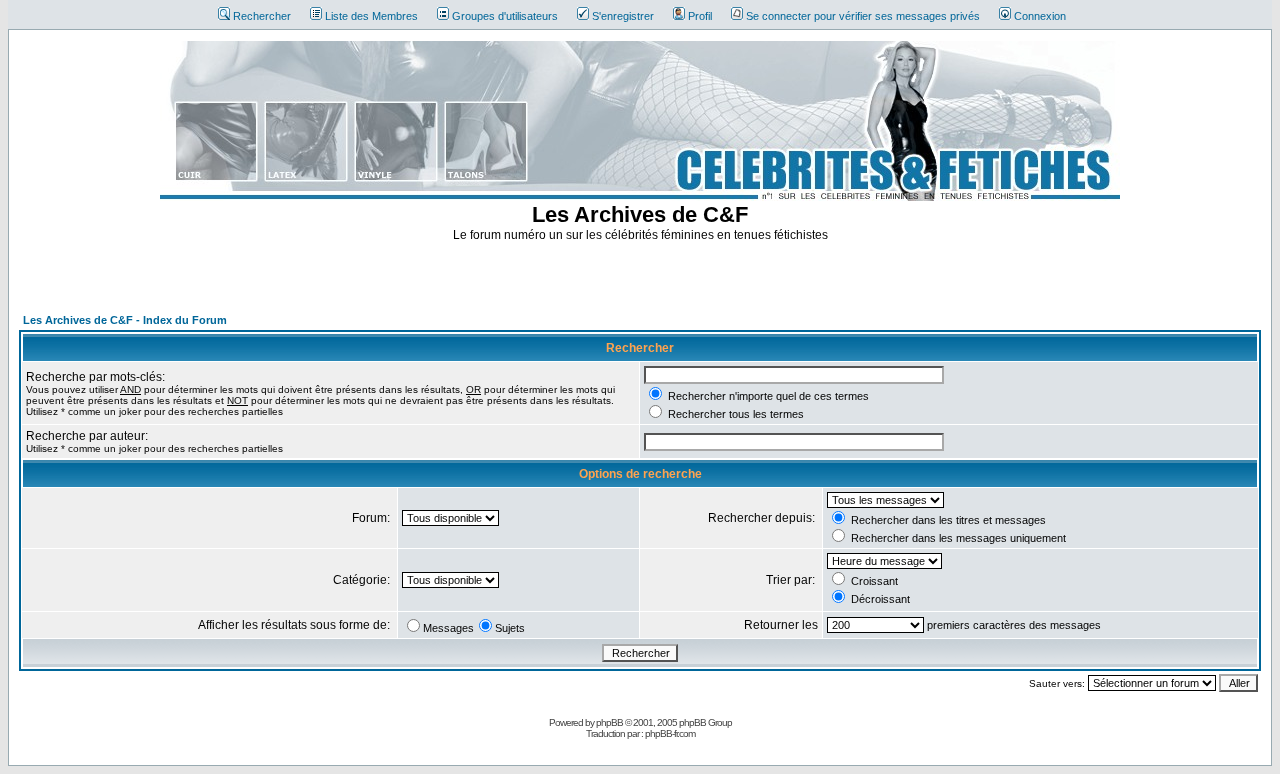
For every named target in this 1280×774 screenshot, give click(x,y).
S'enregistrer (623, 16)
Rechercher (262, 16)
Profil (700, 16)
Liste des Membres (371, 16)
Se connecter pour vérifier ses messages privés (863, 16)
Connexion (1040, 16)
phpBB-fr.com (670, 733)
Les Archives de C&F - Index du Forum (125, 320)
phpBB (609, 722)
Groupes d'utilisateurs (505, 16)
